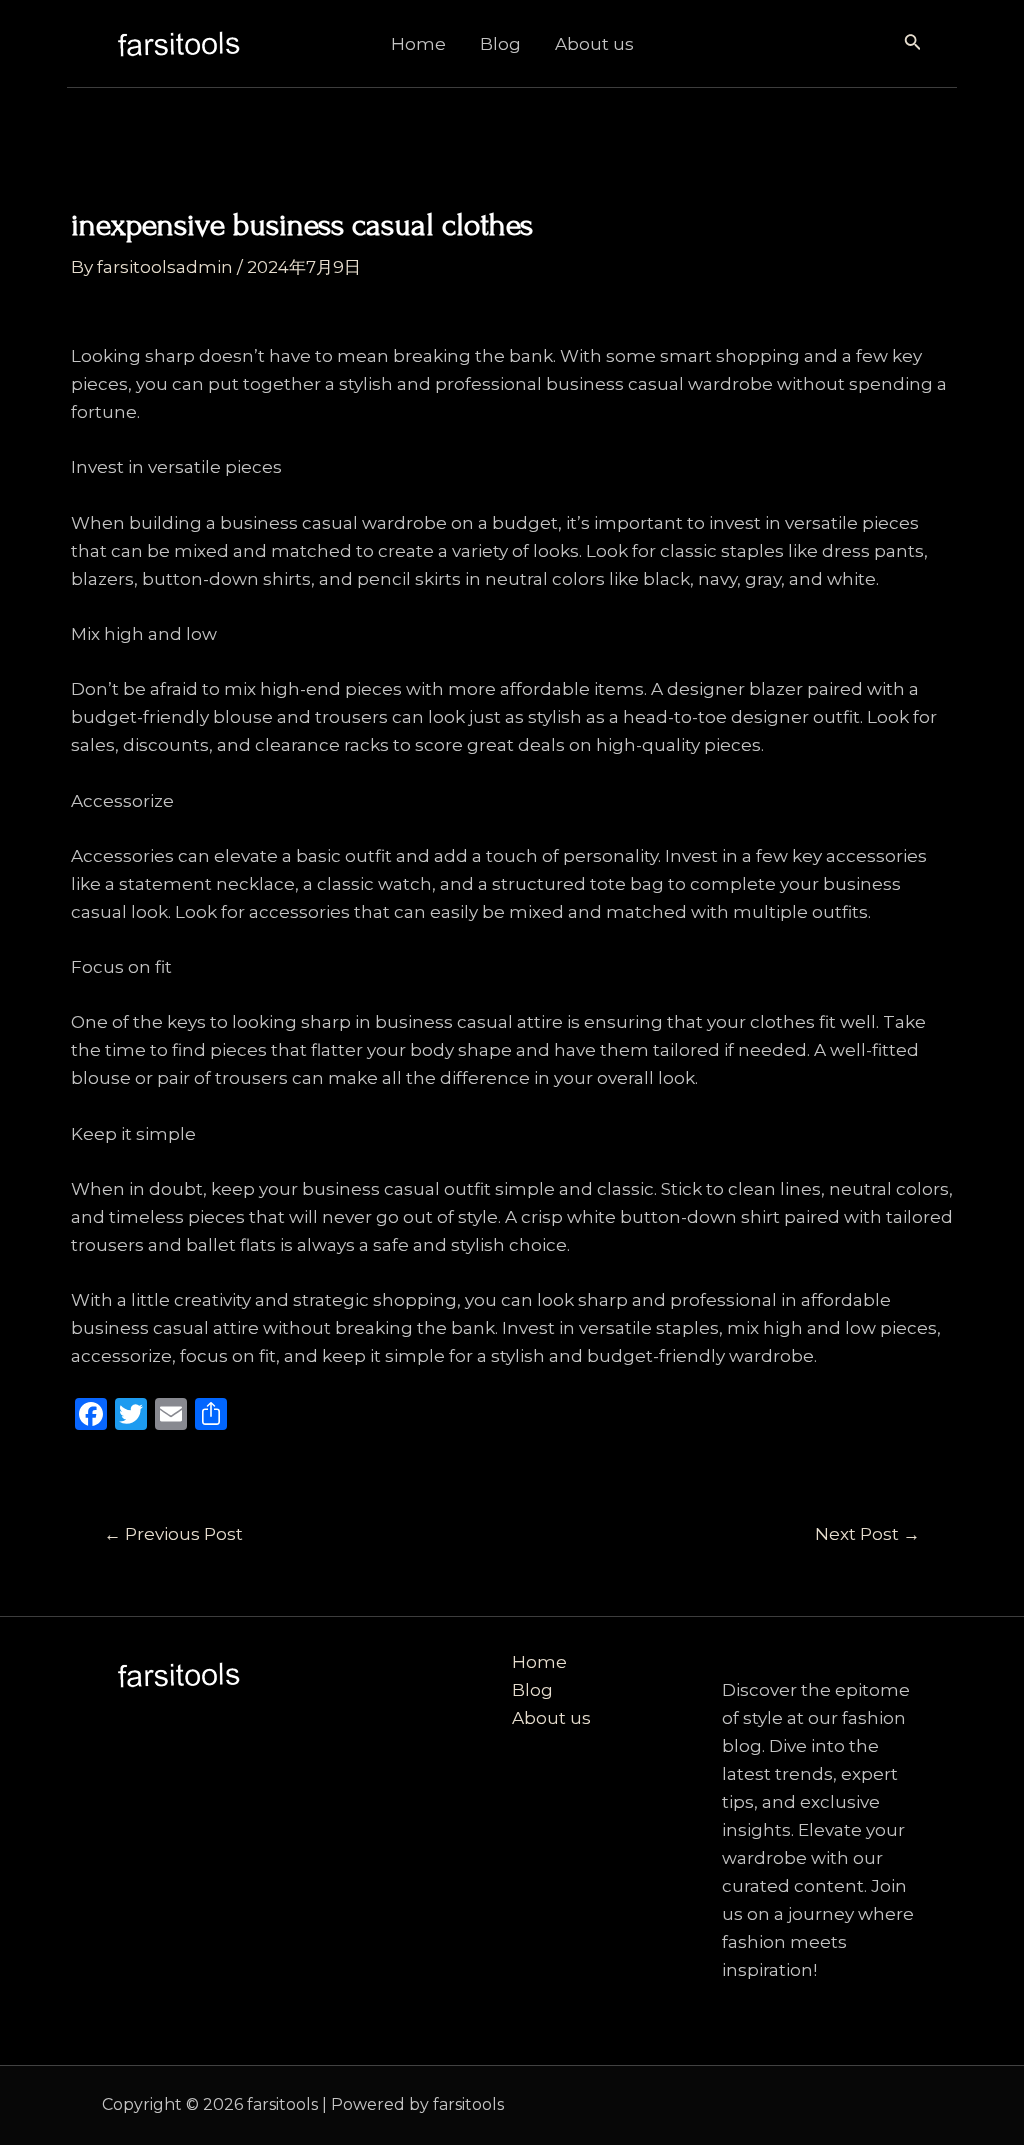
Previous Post (173, 1534)
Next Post (867, 1534)
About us (594, 44)
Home (418, 44)
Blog (500, 44)
